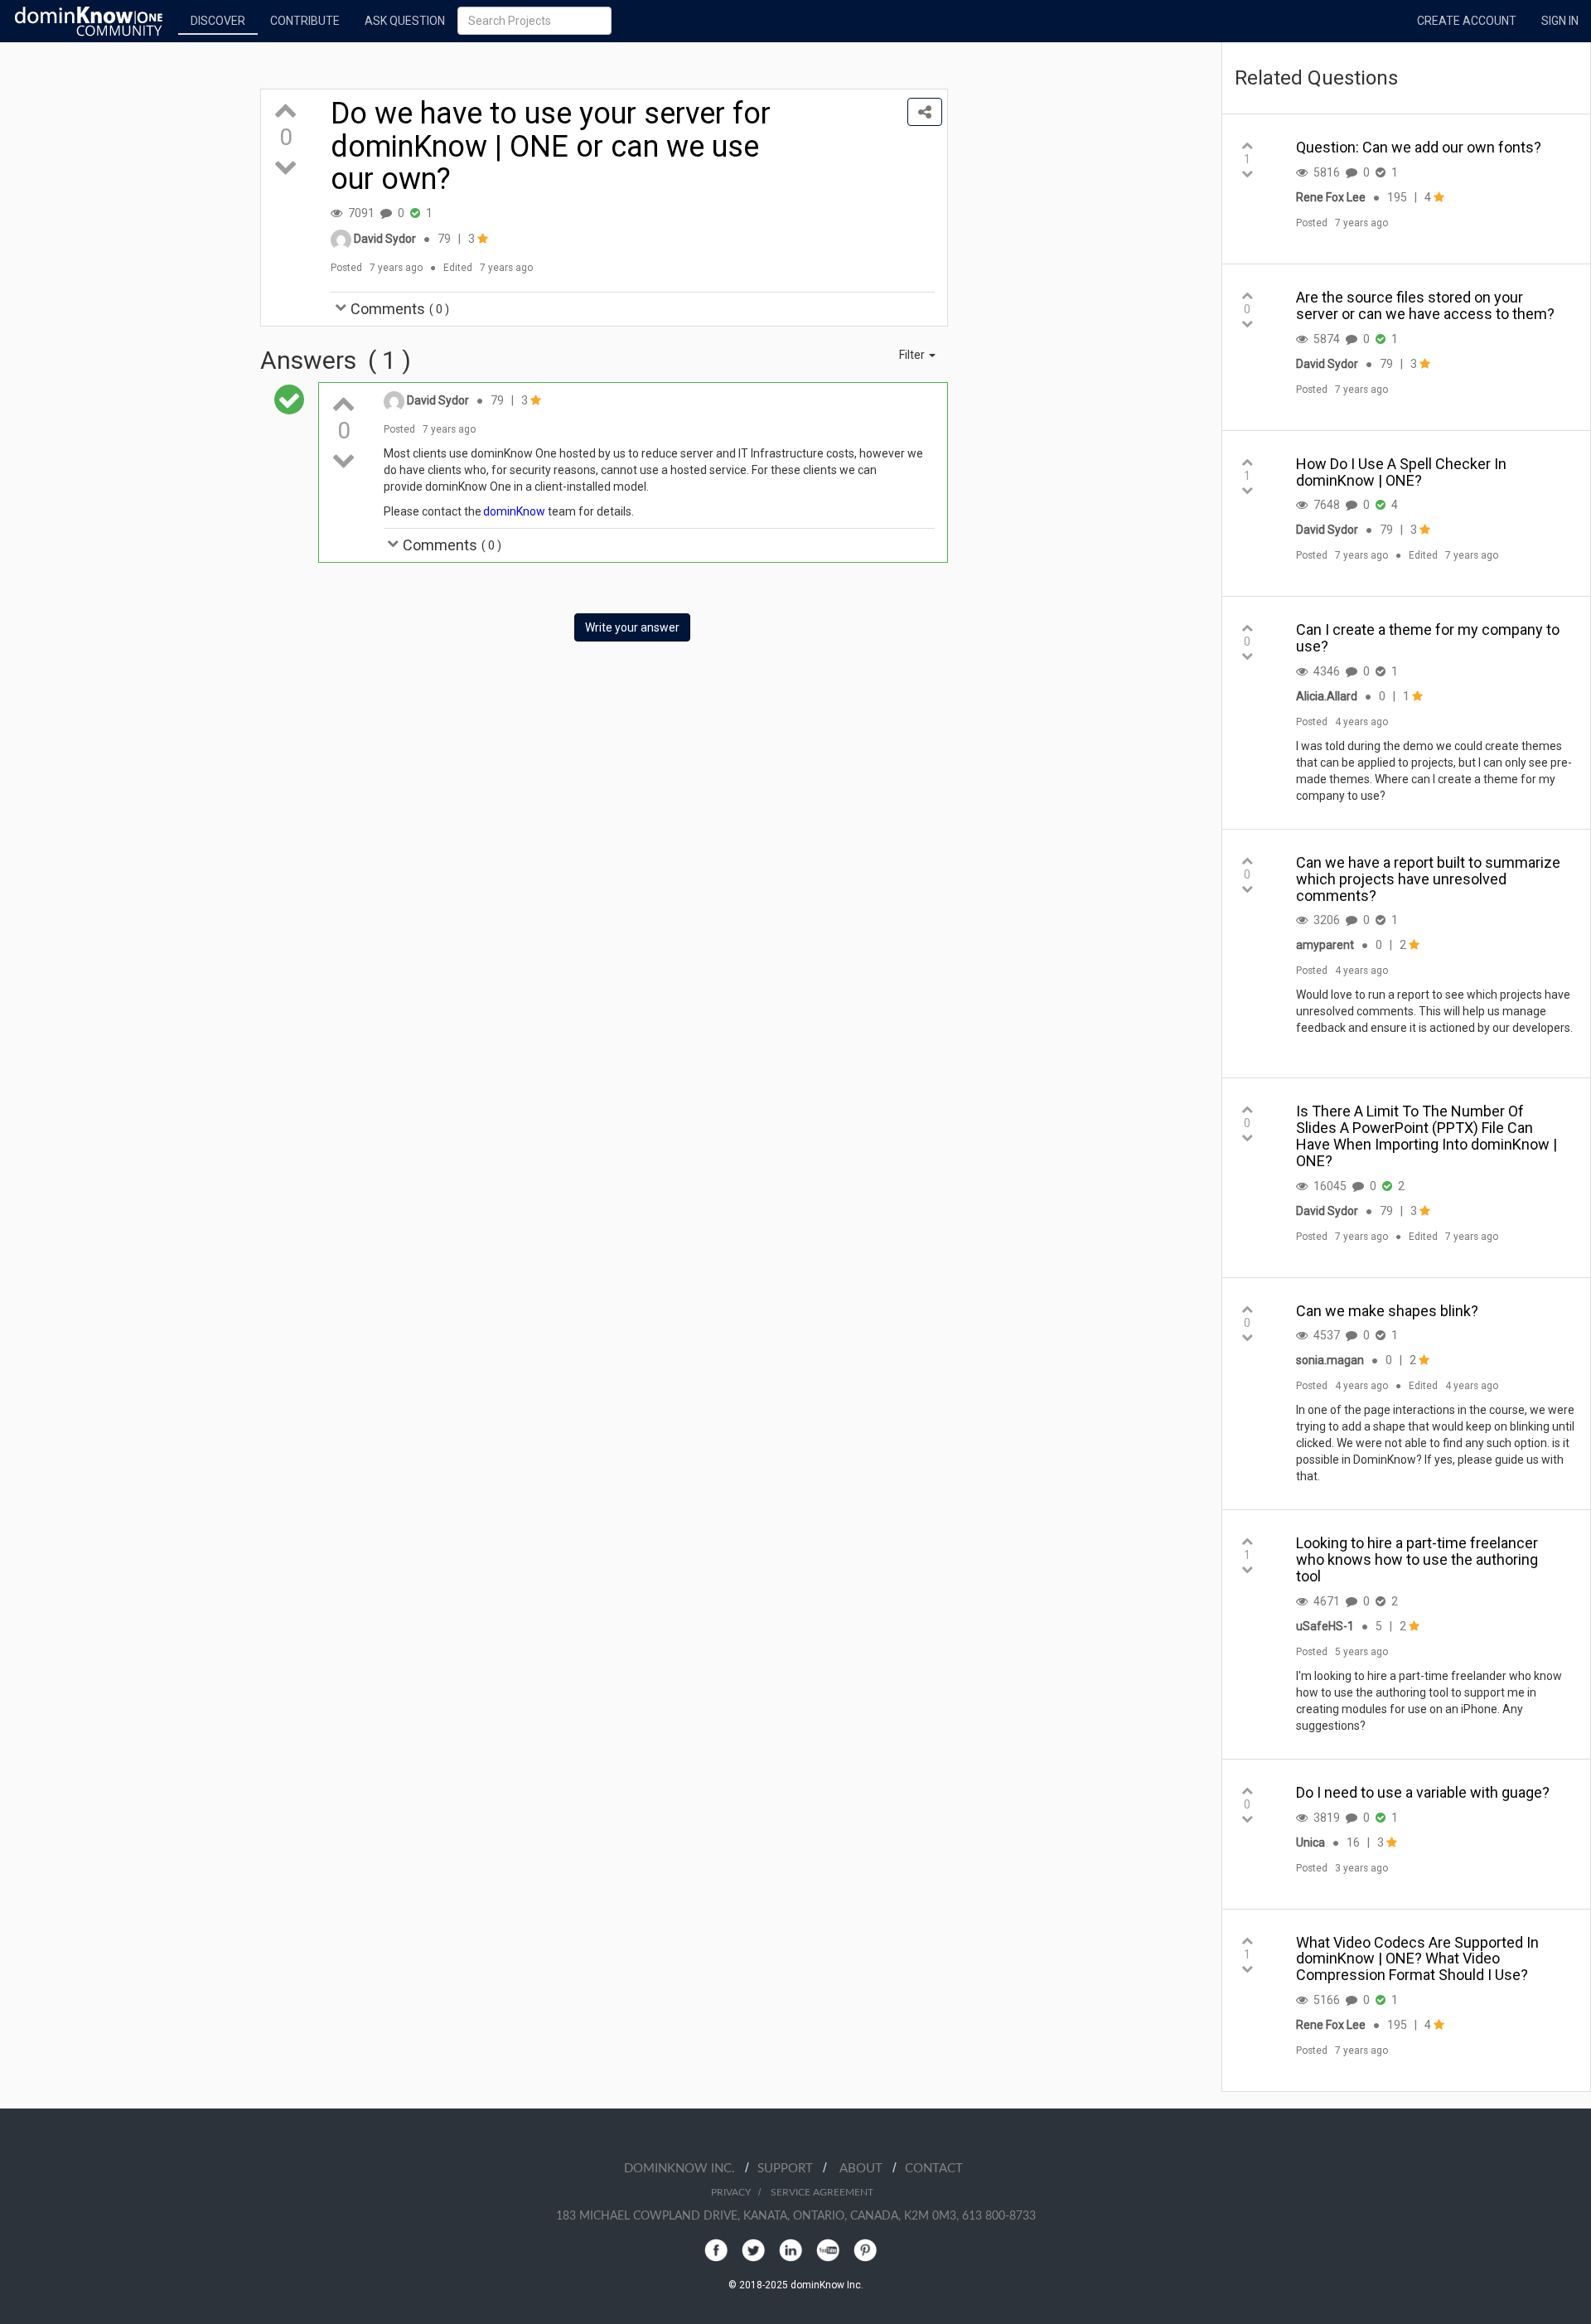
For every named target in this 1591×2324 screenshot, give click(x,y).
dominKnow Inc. (684, 2169)
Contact (934, 2169)
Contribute (305, 21)
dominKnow (515, 511)
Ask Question (405, 21)
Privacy (731, 2192)
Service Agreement (822, 2192)
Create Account (1467, 21)
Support (790, 2169)
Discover (218, 21)
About (866, 2169)
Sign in (1560, 21)
